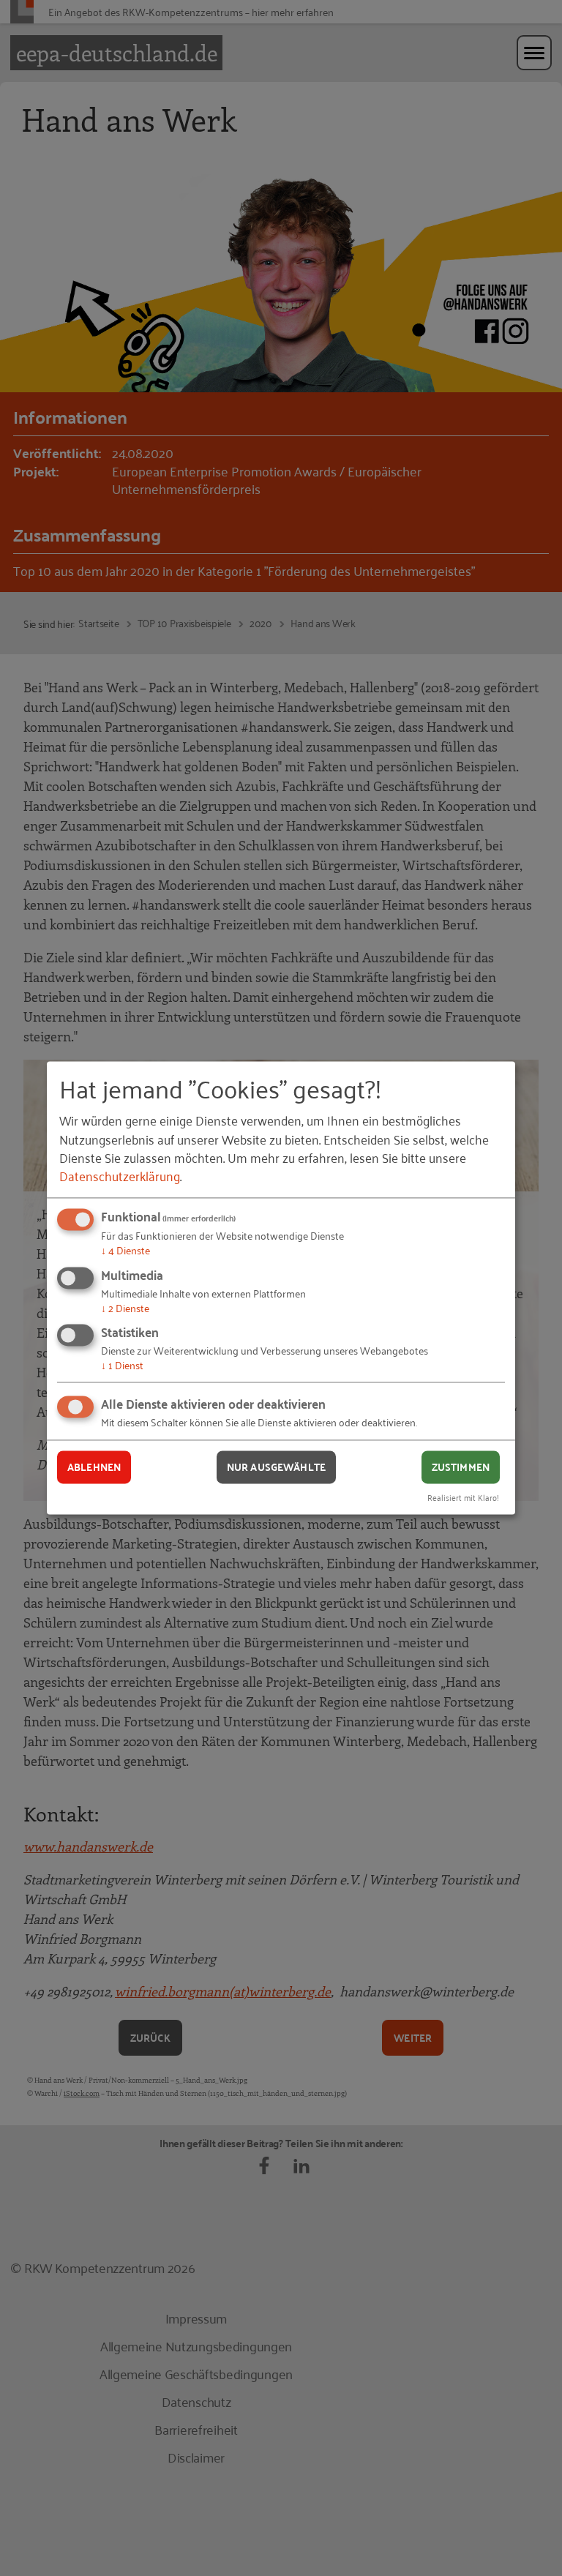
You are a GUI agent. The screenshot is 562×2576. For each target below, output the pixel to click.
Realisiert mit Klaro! (463, 1498)
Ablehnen (94, 1467)
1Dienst (122, 1365)
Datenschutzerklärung (120, 1175)
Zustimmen (461, 1467)
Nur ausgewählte (276, 1467)
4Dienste (125, 1250)
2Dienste (125, 1307)
